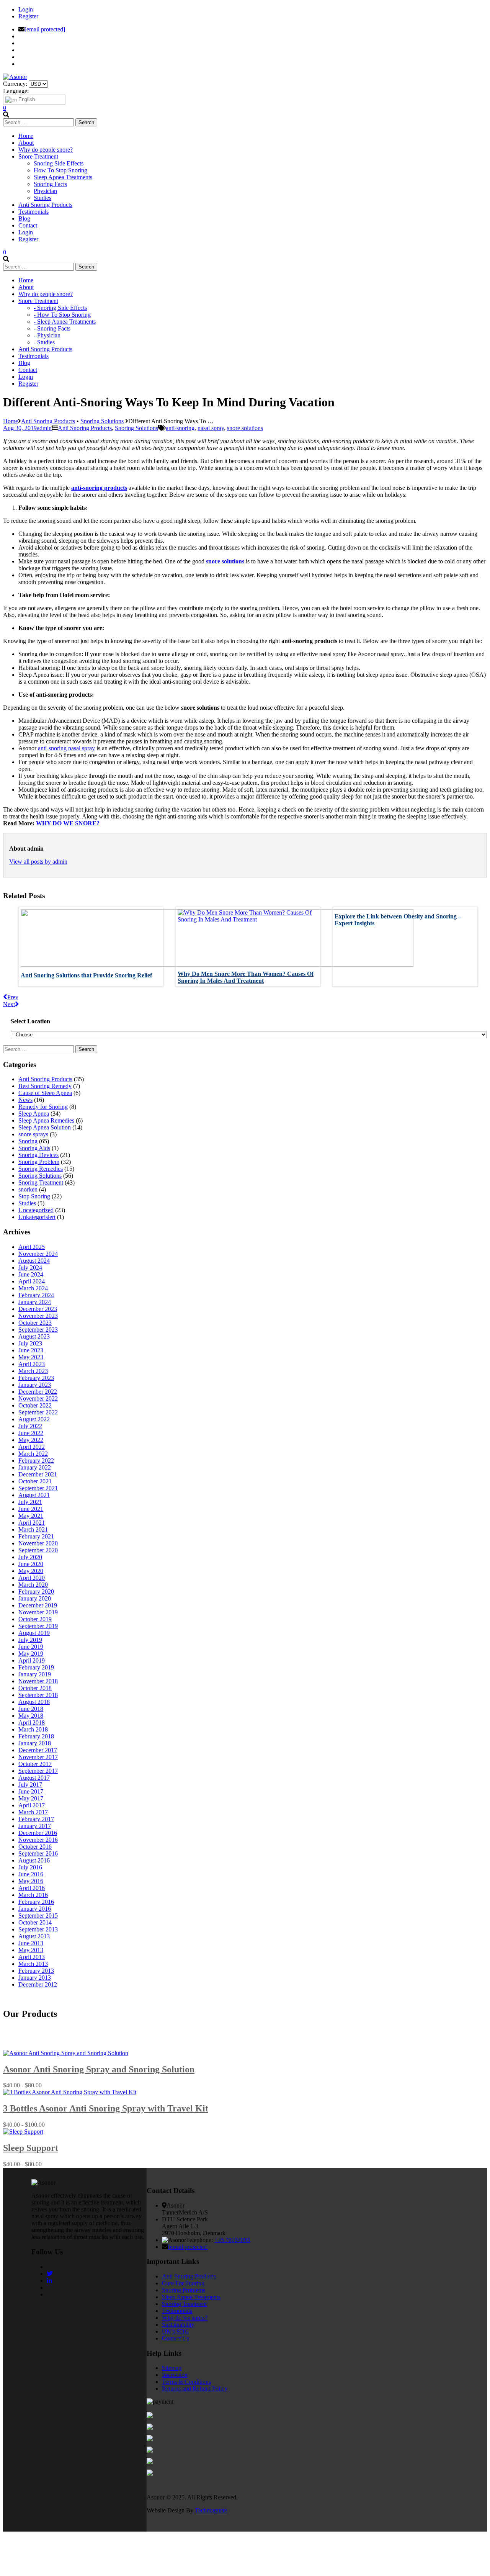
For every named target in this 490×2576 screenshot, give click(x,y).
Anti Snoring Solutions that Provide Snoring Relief (86, 975)
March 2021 (33, 1529)
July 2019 (30, 1640)
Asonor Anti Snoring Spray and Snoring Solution (99, 2069)
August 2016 (34, 1860)
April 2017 (32, 1805)
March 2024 (33, 1288)
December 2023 (38, 1309)
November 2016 (38, 1840)
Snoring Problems (184, 2290)
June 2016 (31, 1874)
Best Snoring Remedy (45, 1086)
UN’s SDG (176, 2331)
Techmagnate (211, 2510)
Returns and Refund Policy (195, 2389)
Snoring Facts (50, 184)
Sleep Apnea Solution (45, 1127)
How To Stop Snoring (60, 170)
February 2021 (36, 1536)
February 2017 (36, 1819)
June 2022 (31, 1433)
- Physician (47, 335)
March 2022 (33, 1454)
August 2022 (34, 1419)
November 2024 (38, 1254)
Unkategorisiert (37, 1217)
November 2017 (38, 1757)
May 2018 (31, 1716)
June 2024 (31, 1274)
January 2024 (35, 1302)
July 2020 (30, 1557)
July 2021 (30, 1502)
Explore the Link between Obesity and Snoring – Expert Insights (398, 920)
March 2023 (33, 1371)
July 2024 (30, 1268)
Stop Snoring (34, 1196)
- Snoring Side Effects (60, 308)
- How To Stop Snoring (62, 315)
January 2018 (35, 1743)
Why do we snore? (185, 2318)
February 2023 (36, 1378)
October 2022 (35, 1405)
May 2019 (31, 1654)
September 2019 (38, 1626)
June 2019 (31, 1647)
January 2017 (35, 1826)
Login (26, 9)
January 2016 (35, 1909)
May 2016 (31, 1881)
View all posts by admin (38, 862)
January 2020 (35, 1598)
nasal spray (211, 428)
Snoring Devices (38, 1155)
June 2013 (31, 1943)
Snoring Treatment (41, 1182)
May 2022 (31, 1440)
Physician (45, 191)
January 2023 (35, 1385)
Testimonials (177, 2311)
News (25, 1100)
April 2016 (32, 1888)
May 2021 (31, 1516)
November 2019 (38, 1612)
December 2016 (38, 1833)
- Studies (44, 342)
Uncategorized (36, 1210)
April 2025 (32, 1247)
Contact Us (176, 2338)
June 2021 (31, 1509)
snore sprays (33, 1134)
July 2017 (30, 1785)
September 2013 (38, 1929)
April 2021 (32, 1523)
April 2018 (32, 1723)
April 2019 (32, 1660)
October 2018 (35, 1688)
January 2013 (35, 1978)
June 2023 (31, 1350)
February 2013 (36, 1971)
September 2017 (38, 1771)
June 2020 (31, 1564)
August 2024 (34, 1261)
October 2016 (35, 1847)
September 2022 (38, 1412)
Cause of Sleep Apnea (45, 1093)
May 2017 (31, 1798)
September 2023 (38, 1330)
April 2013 (32, 1957)
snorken (28, 1189)
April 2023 (32, 1364)
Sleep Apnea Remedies (46, 1120)
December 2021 (38, 1474)
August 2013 (34, 1936)
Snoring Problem (39, 1162)
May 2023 (31, 1357)
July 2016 (30, 1867)
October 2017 (35, 1764)
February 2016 (36, 1902)
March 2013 (33, 1964)
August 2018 (34, 1702)
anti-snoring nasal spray (66, 748)
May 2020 (31, 1571)
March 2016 (33, 1895)
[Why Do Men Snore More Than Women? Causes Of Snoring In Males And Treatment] (248, 919)
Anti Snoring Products (48, 421)
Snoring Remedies (41, 1169)
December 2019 (38, 1605)
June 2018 (31, 1709)
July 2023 (30, 1343)
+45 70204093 (232, 2240)
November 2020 (38, 1543)
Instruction (175, 2375)
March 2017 (33, 1812)
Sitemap (172, 2368)
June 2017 (31, 1791)
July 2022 (30, 1426)
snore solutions (245, 428)
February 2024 (36, 1295)
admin (44, 428)
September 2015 (38, 1916)
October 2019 (35, 1619)
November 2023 (38, 1316)
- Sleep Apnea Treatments (65, 322)
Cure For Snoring (183, 2283)
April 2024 (32, 1281)
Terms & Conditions (186, 2382)
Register (28, 16)
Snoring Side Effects (59, 163)
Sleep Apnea (34, 1114)
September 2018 (38, 1695)
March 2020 (33, 1585)
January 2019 (35, 1674)
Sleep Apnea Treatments (63, 177)
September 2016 (38, 1853)
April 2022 (32, 1447)
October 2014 (35, 1922)
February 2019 (36, 1667)
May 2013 (31, 1950)
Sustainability (178, 2325)
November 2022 (38, 1398)
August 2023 (34, 1336)
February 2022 (36, 1461)
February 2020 (36, 1592)
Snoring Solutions (102, 421)
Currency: (15, 84)
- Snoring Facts (52, 328)
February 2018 (36, 1736)
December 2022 (38, 1392)
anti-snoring (180, 428)
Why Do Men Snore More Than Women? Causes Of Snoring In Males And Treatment (246, 977)
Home (11, 421)
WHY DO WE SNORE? (68, 823)
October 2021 (35, 1481)
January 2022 (35, 1467)
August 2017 (34, 1778)
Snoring (28, 1141)
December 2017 (38, 1750)
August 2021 (34, 1495)
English (26, 99)
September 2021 (38, 1488)
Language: (16, 91)
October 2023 (35, 1323)
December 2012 (38, 1984)
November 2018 (38, 1681)
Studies (42, 198)
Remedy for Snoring (43, 1107)
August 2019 (34, 1633)
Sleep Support (31, 2148)
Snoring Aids (34, 1148)
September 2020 (38, 1550)
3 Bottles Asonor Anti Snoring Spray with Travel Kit (106, 2108)
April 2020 (32, 1578)
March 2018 (33, 1729)
